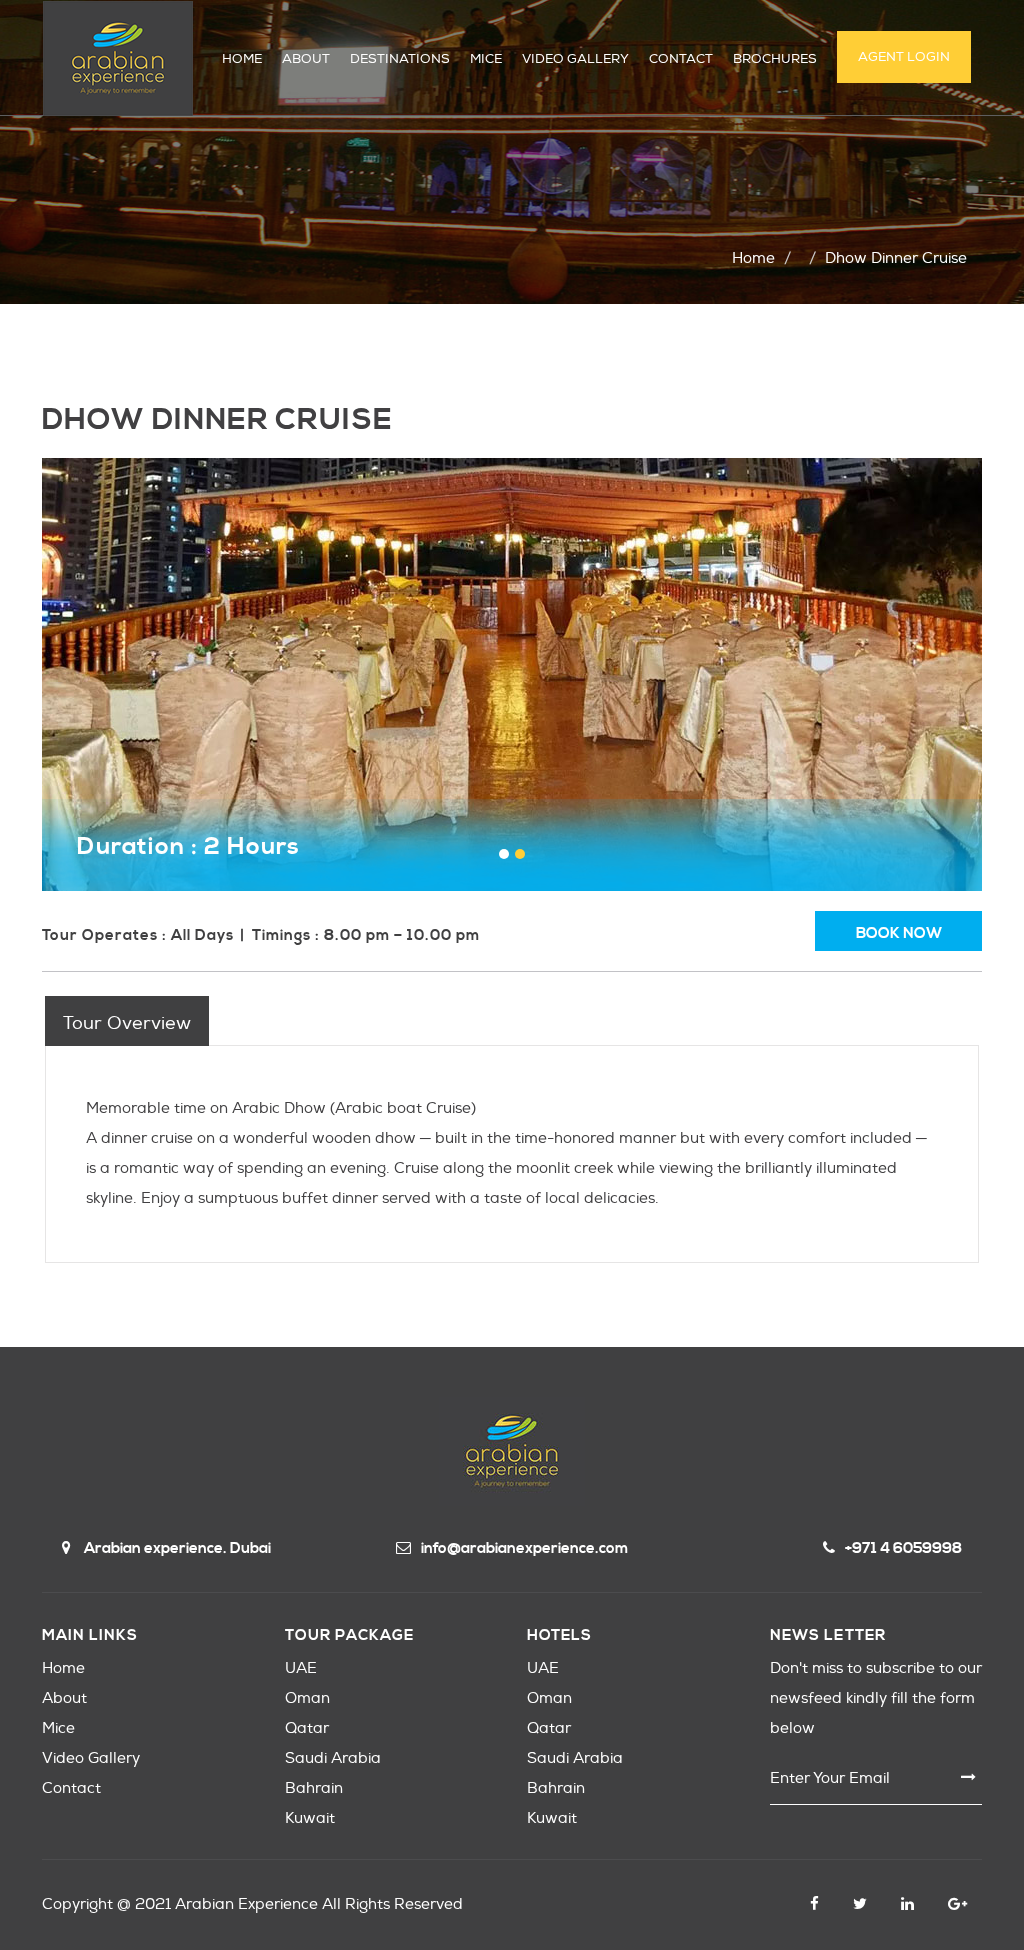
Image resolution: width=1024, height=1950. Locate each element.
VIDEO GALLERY (575, 59)
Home (753, 258)
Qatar (307, 1728)
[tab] (127, 1021)
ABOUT (306, 59)
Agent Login (904, 57)
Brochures (775, 59)
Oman (307, 1698)
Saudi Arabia (333, 1758)
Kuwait (310, 1818)
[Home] (118, 58)
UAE (301, 1668)
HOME (242, 59)
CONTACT (681, 59)
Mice (58, 1728)
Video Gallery (91, 1758)
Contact (71, 1788)
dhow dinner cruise (896, 258)
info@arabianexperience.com (524, 1548)
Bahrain (314, 1788)
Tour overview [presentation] (127, 1023)
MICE (486, 59)
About (64, 1698)
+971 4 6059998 (903, 1548)
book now (899, 933)
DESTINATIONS (400, 59)
